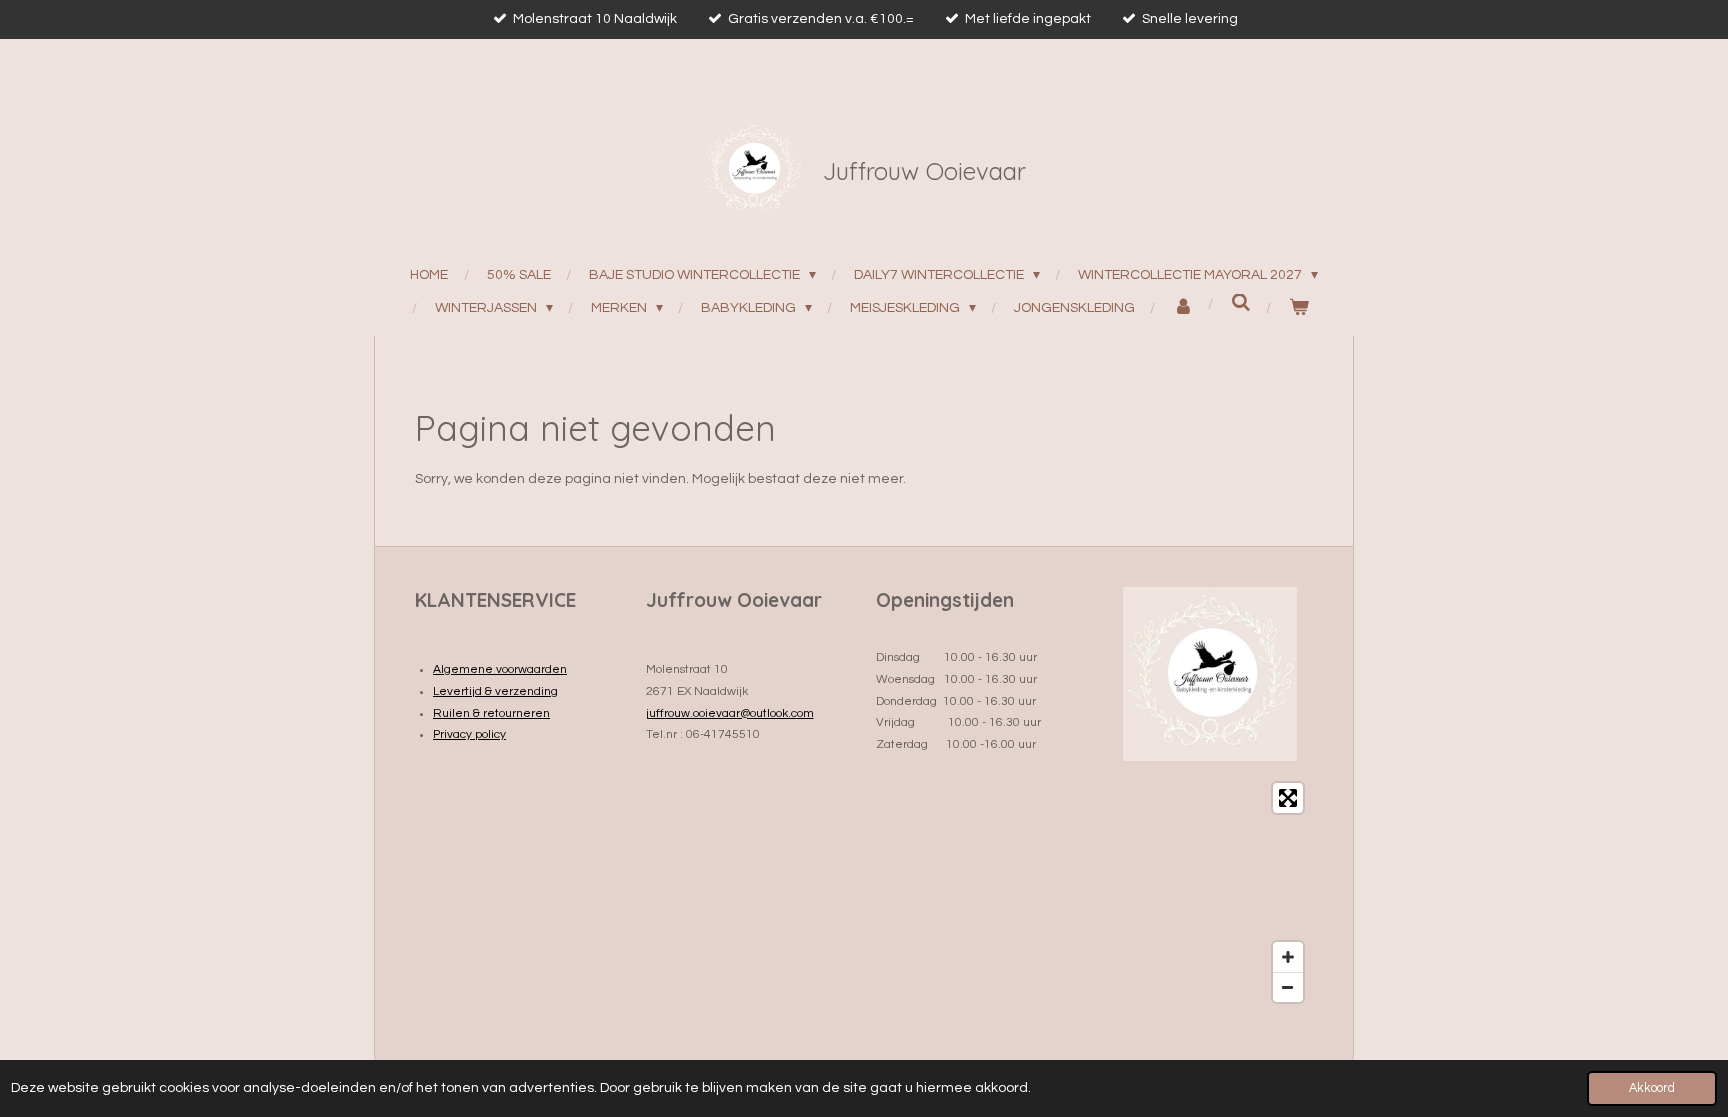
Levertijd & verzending (495, 691)
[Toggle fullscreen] (1288, 798)
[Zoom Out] (1288, 987)
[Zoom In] (1288, 957)
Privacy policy (469, 734)
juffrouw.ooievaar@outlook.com (730, 713)
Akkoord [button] (1652, 1088)
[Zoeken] (1242, 303)
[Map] (1210, 892)
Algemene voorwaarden (500, 669)
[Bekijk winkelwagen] (1299, 308)
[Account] (1184, 308)
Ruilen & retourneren (491, 713)
